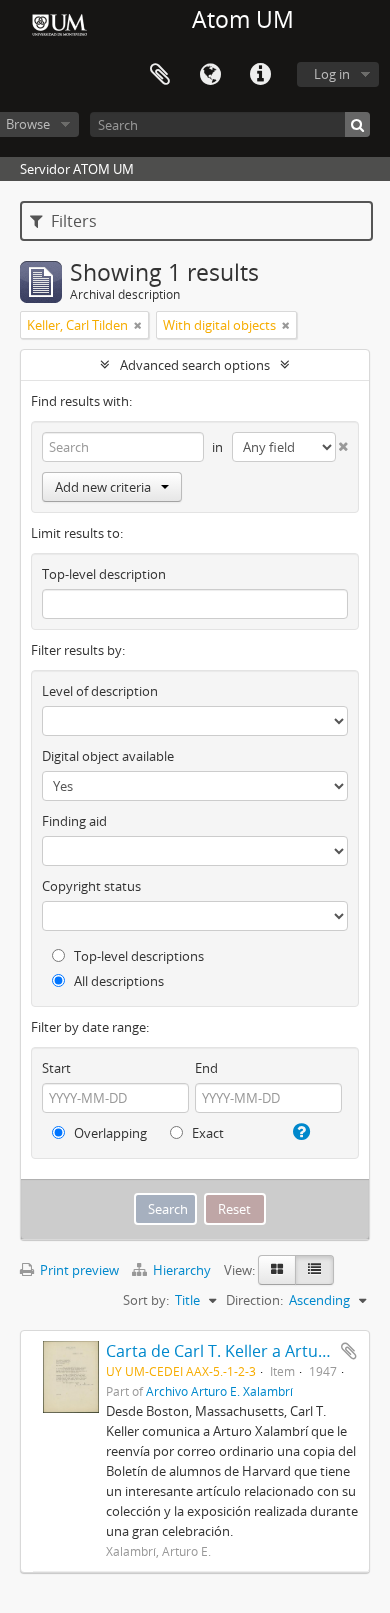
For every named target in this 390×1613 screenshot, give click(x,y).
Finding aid (74, 821)
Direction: (254, 1300)
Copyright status (91, 886)
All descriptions (117, 981)
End (206, 1068)
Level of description (100, 691)
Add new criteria (103, 487)
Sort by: (146, 1300)
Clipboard (160, 75)
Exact (206, 1133)
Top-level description (104, 574)
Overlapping (109, 1133)
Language (210, 75)
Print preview (78, 1270)
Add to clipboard (349, 1351)
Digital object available (108, 756)
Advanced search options (195, 365)
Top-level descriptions (137, 956)
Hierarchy (182, 1270)
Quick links (260, 75)
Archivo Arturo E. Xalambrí (219, 1391)
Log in (332, 74)
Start (56, 1068)
